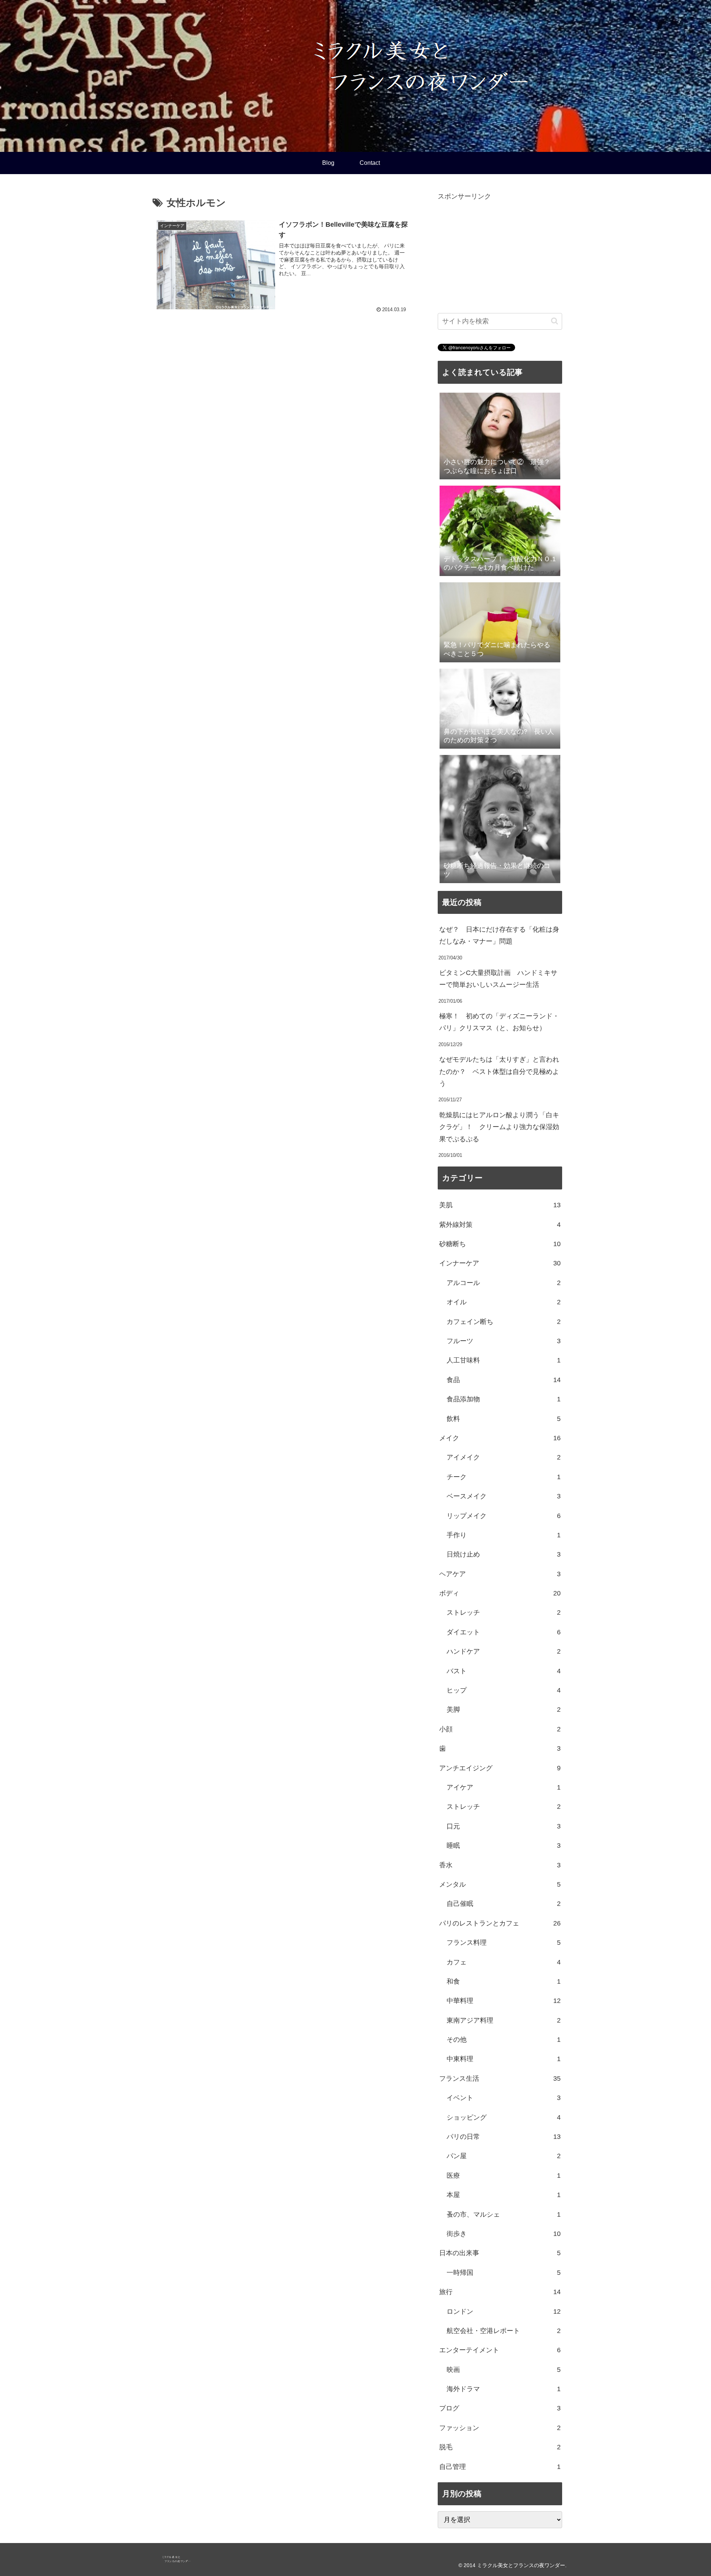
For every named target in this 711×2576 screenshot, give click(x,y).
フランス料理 (504, 1943)
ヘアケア (500, 1574)
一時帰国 (504, 2273)
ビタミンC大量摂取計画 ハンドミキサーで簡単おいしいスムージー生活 (498, 979)
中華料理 (504, 2001)
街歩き (504, 2234)
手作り (504, 1535)
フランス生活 (500, 2079)
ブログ (500, 2408)
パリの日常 (504, 2137)
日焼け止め (504, 1554)
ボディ (500, 1593)
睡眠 (504, 1846)
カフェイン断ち (504, 1322)
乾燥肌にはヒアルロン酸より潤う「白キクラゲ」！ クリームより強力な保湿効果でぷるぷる (499, 1127)
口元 (504, 1826)
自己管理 (500, 2467)
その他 (504, 2040)
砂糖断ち (500, 1244)
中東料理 (504, 2059)
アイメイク (504, 1457)
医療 (504, 2176)
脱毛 (500, 2447)
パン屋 (504, 2156)
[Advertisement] (500, 254)
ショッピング (504, 2117)
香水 (500, 1865)
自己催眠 (504, 1904)
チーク (504, 1477)
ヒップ (504, 1690)
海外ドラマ (504, 2389)
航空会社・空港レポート (504, 2331)
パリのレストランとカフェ (500, 1923)
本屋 (504, 2195)
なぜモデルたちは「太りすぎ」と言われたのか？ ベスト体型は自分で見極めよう (499, 1071)
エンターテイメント (500, 2350)
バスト (504, 1671)
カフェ (504, 1962)
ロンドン (504, 2312)
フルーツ (504, 1341)
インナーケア (500, 1263)
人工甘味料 (504, 1360)
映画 (504, 2370)
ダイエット (504, 1632)
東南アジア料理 (504, 2020)
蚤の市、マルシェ (504, 2214)
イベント (504, 2098)
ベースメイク (504, 1496)
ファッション (500, 2428)
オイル (504, 1302)
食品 (504, 1380)
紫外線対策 (500, 1225)
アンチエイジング (500, 1768)
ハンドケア (504, 1651)
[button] (555, 321)
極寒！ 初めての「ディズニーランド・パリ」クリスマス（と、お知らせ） (499, 1022)
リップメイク (504, 1516)
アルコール (504, 1283)
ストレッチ (504, 1613)
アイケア (504, 1787)
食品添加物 (504, 1399)
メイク (500, 1438)
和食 (504, 1981)
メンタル (500, 1884)
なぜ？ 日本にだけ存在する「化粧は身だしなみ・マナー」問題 (499, 935)
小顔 (500, 1729)
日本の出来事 (500, 2253)
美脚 (504, 1710)
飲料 (504, 1419)
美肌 (500, 1205)
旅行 (500, 2292)
